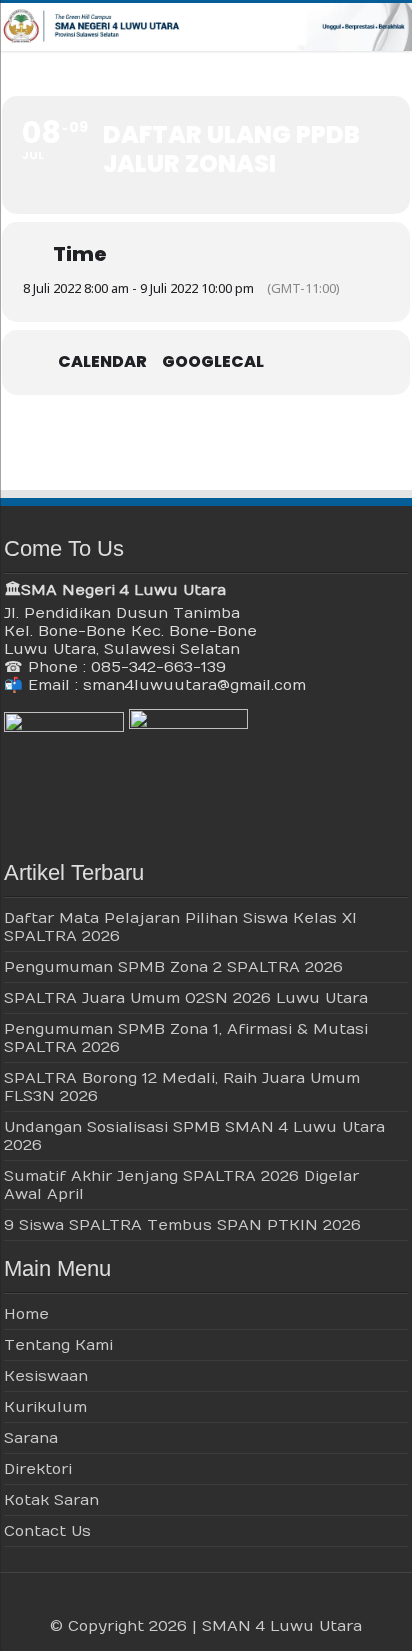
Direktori (38, 1469)
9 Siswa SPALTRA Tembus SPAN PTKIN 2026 (182, 1225)
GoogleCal (213, 362)
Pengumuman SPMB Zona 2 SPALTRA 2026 (173, 967)
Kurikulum (45, 1407)
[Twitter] (196, 1602)
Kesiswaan (46, 1376)
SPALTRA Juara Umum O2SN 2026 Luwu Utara (186, 998)
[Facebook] (177, 1602)
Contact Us (47, 1531)
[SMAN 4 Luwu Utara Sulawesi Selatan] (206, 27)
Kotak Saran (51, 1500)
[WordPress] (234, 1602)
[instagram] (253, 1602)
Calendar (102, 362)
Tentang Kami (58, 1345)
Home (26, 1314)
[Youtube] (215, 1602)
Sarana (31, 1438)
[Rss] (158, 1602)
